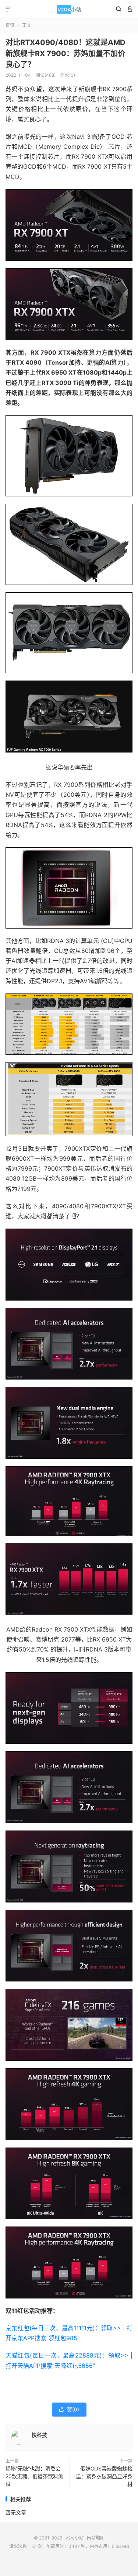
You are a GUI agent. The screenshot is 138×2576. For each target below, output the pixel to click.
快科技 (39, 2435)
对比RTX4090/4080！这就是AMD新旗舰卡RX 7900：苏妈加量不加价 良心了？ (66, 54)
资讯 (10, 25)
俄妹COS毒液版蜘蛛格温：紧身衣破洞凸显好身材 (104, 2476)
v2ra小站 (69, 9)
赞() (69, 2409)
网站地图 (96, 2538)
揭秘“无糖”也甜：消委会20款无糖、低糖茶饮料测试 (34, 2476)
